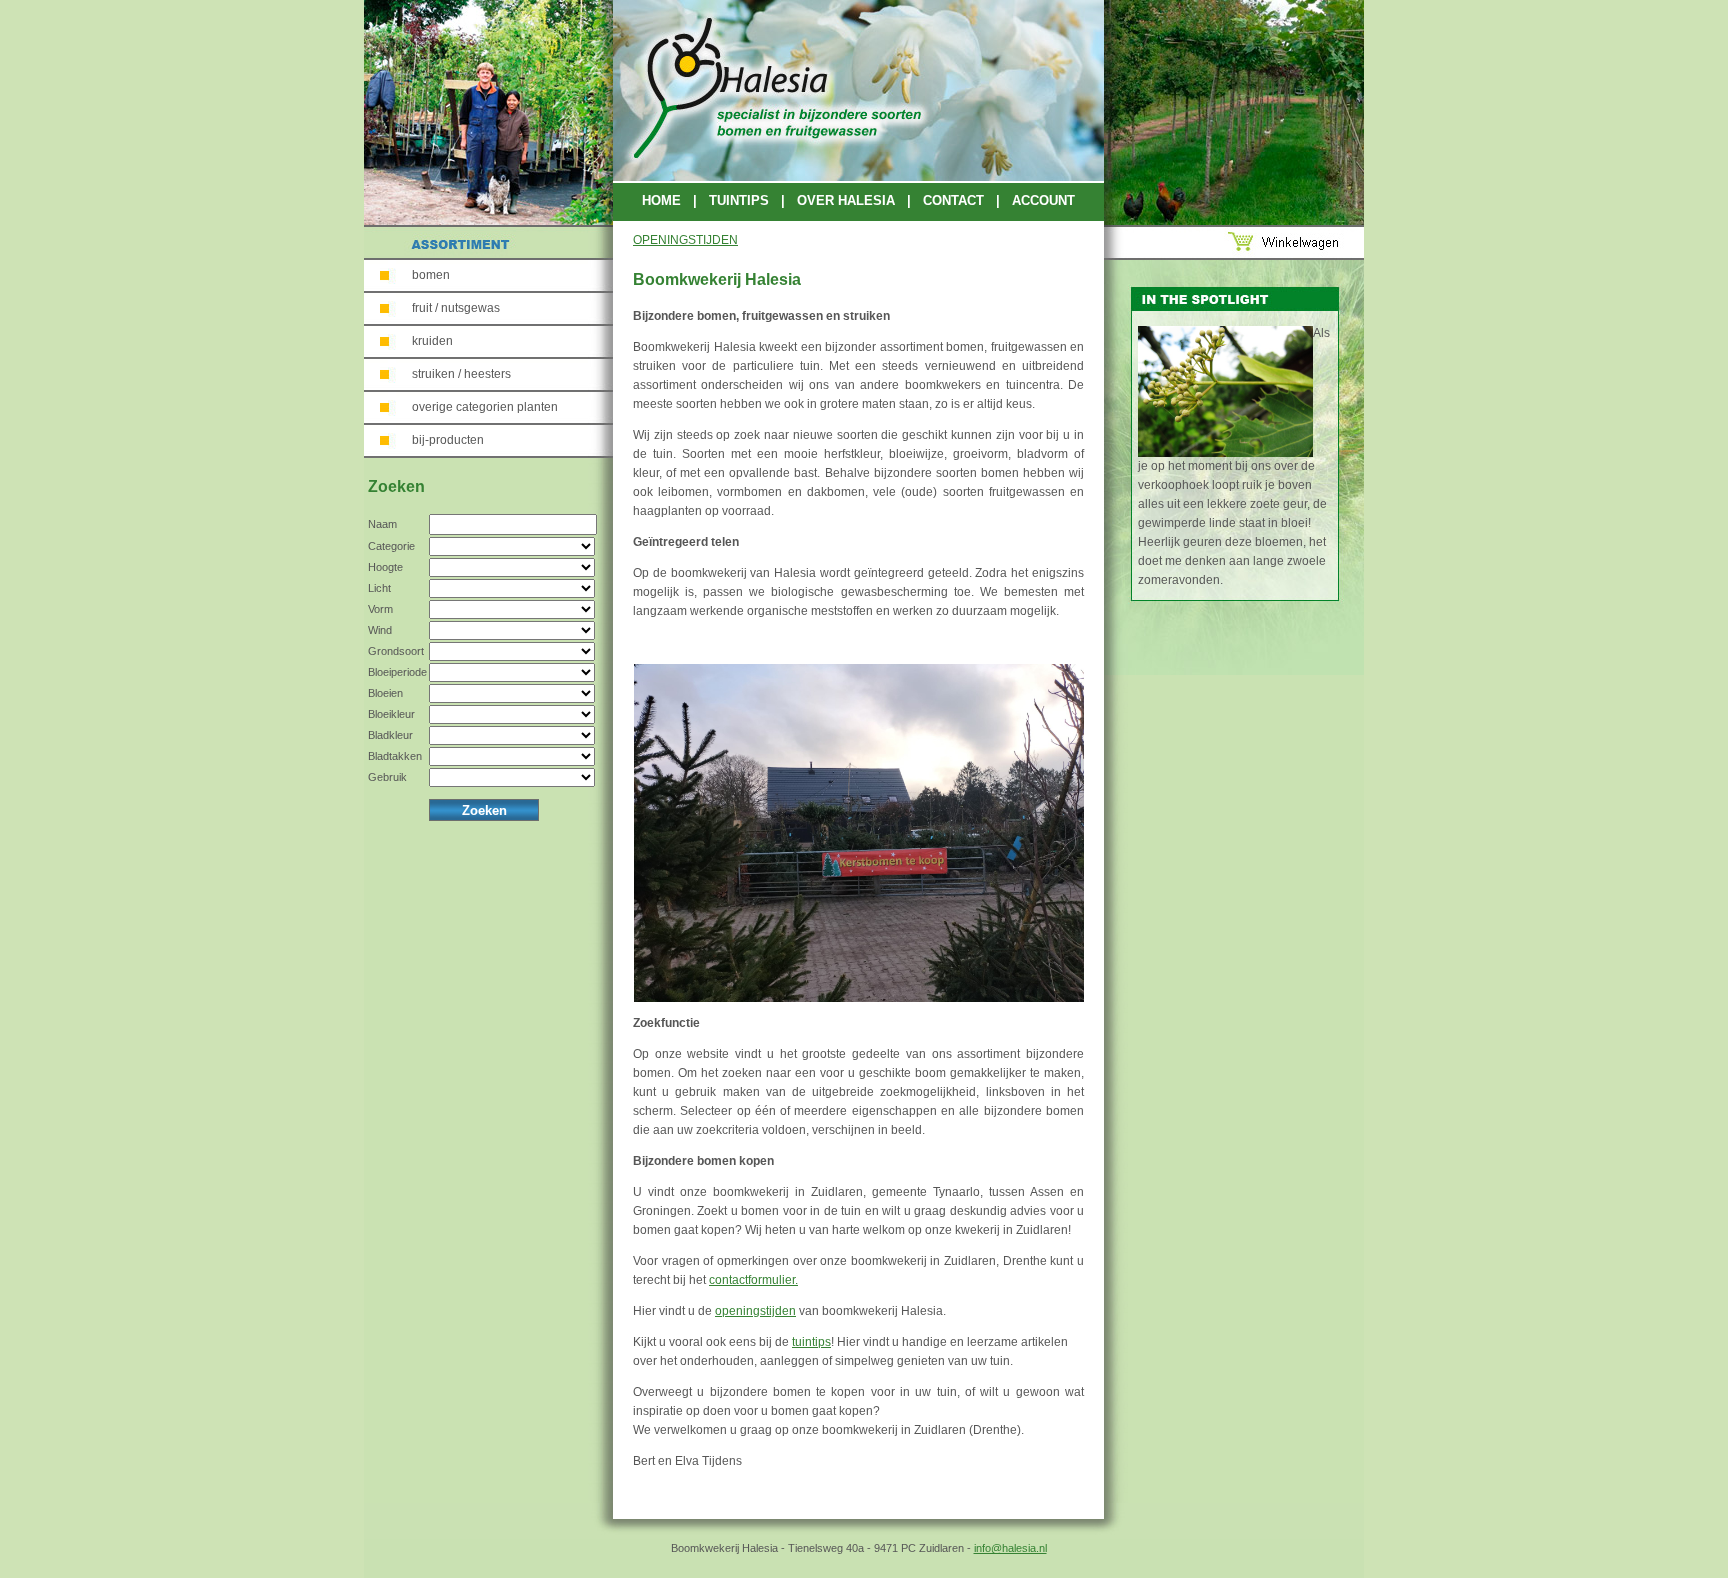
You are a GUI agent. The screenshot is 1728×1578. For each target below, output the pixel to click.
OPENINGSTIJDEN (685, 240)
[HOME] (858, 177)
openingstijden (755, 1311)
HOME (661, 200)
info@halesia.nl (1010, 1548)
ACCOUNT (1043, 200)
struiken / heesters (461, 374)
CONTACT (953, 200)
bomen (431, 275)
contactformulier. (753, 1280)
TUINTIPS (739, 200)
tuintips (811, 1342)
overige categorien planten (485, 407)
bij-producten (448, 440)
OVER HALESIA (846, 200)
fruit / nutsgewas (456, 308)
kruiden (432, 341)
